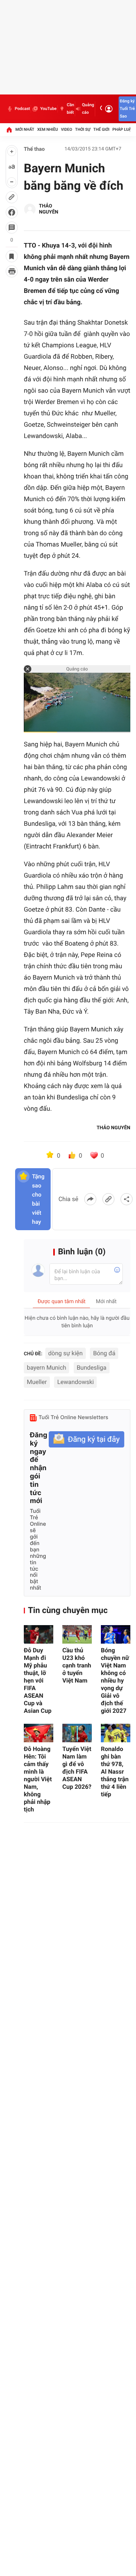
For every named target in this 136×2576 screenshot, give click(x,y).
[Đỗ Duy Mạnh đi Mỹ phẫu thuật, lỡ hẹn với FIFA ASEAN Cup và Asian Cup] (39, 1634)
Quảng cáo (88, 109)
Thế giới (101, 129)
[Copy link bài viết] (108, 1199)
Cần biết (70, 109)
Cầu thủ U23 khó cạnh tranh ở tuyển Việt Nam (77, 1665)
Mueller (37, 1382)
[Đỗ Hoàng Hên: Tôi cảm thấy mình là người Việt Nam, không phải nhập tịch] (39, 1733)
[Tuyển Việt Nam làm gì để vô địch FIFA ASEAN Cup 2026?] (77, 1733)
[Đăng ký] (87, 1439)
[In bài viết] (12, 271)
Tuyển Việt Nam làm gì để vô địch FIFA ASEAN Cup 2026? (77, 1768)
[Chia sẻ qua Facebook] (90, 1199)
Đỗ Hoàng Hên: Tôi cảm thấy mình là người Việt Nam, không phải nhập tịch (38, 1779)
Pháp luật (123, 129)
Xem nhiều (47, 129)
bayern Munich (46, 1368)
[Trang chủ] (9, 130)
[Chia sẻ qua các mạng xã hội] (127, 1199)
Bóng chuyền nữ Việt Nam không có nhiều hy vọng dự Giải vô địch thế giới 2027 (115, 1680)
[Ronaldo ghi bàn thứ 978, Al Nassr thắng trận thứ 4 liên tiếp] (116, 1733)
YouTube (48, 109)
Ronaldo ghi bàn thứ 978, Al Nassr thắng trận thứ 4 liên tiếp (115, 1772)
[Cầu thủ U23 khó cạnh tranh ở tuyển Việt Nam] (77, 1634)
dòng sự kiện (66, 1353)
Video (66, 129)
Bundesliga (92, 1368)
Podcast (22, 109)
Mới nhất (25, 129)
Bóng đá (104, 1353)
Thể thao (34, 149)
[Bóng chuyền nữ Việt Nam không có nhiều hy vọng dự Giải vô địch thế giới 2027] (116, 1634)
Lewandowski (75, 1382)
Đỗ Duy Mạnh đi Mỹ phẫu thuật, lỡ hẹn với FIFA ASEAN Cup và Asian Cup (38, 1680)
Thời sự (83, 129)
